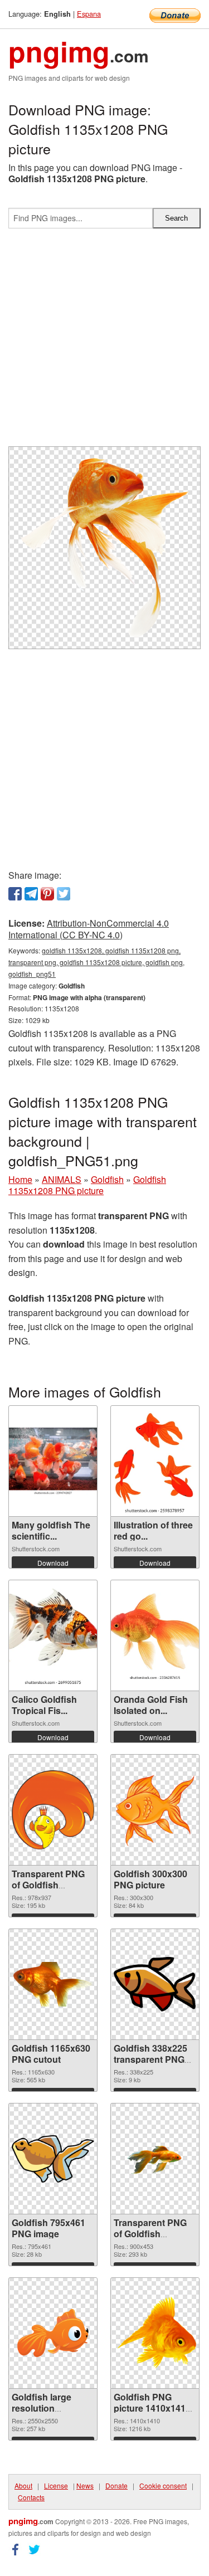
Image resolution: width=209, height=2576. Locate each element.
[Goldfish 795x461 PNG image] (53, 2159)
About (23, 2485)
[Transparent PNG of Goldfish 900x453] (155, 2159)
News (85, 2485)
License (56, 2485)
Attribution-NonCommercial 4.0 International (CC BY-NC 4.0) (89, 929)
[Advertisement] (104, 342)
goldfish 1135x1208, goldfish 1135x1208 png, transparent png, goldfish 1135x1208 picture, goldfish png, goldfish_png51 (96, 962)
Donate (116, 2485)
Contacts (31, 2497)
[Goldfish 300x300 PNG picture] (155, 1810)
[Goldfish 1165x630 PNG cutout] (53, 1984)
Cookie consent (163, 2485)
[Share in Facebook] (15, 894)
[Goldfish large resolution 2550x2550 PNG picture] (53, 2333)
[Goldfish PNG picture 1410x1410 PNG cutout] (155, 2333)
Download (53, 1563)
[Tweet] (64, 894)
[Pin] (47, 894)
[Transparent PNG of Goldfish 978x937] (53, 1810)
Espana (89, 14)
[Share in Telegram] (31, 894)
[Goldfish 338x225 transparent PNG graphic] (155, 1984)
